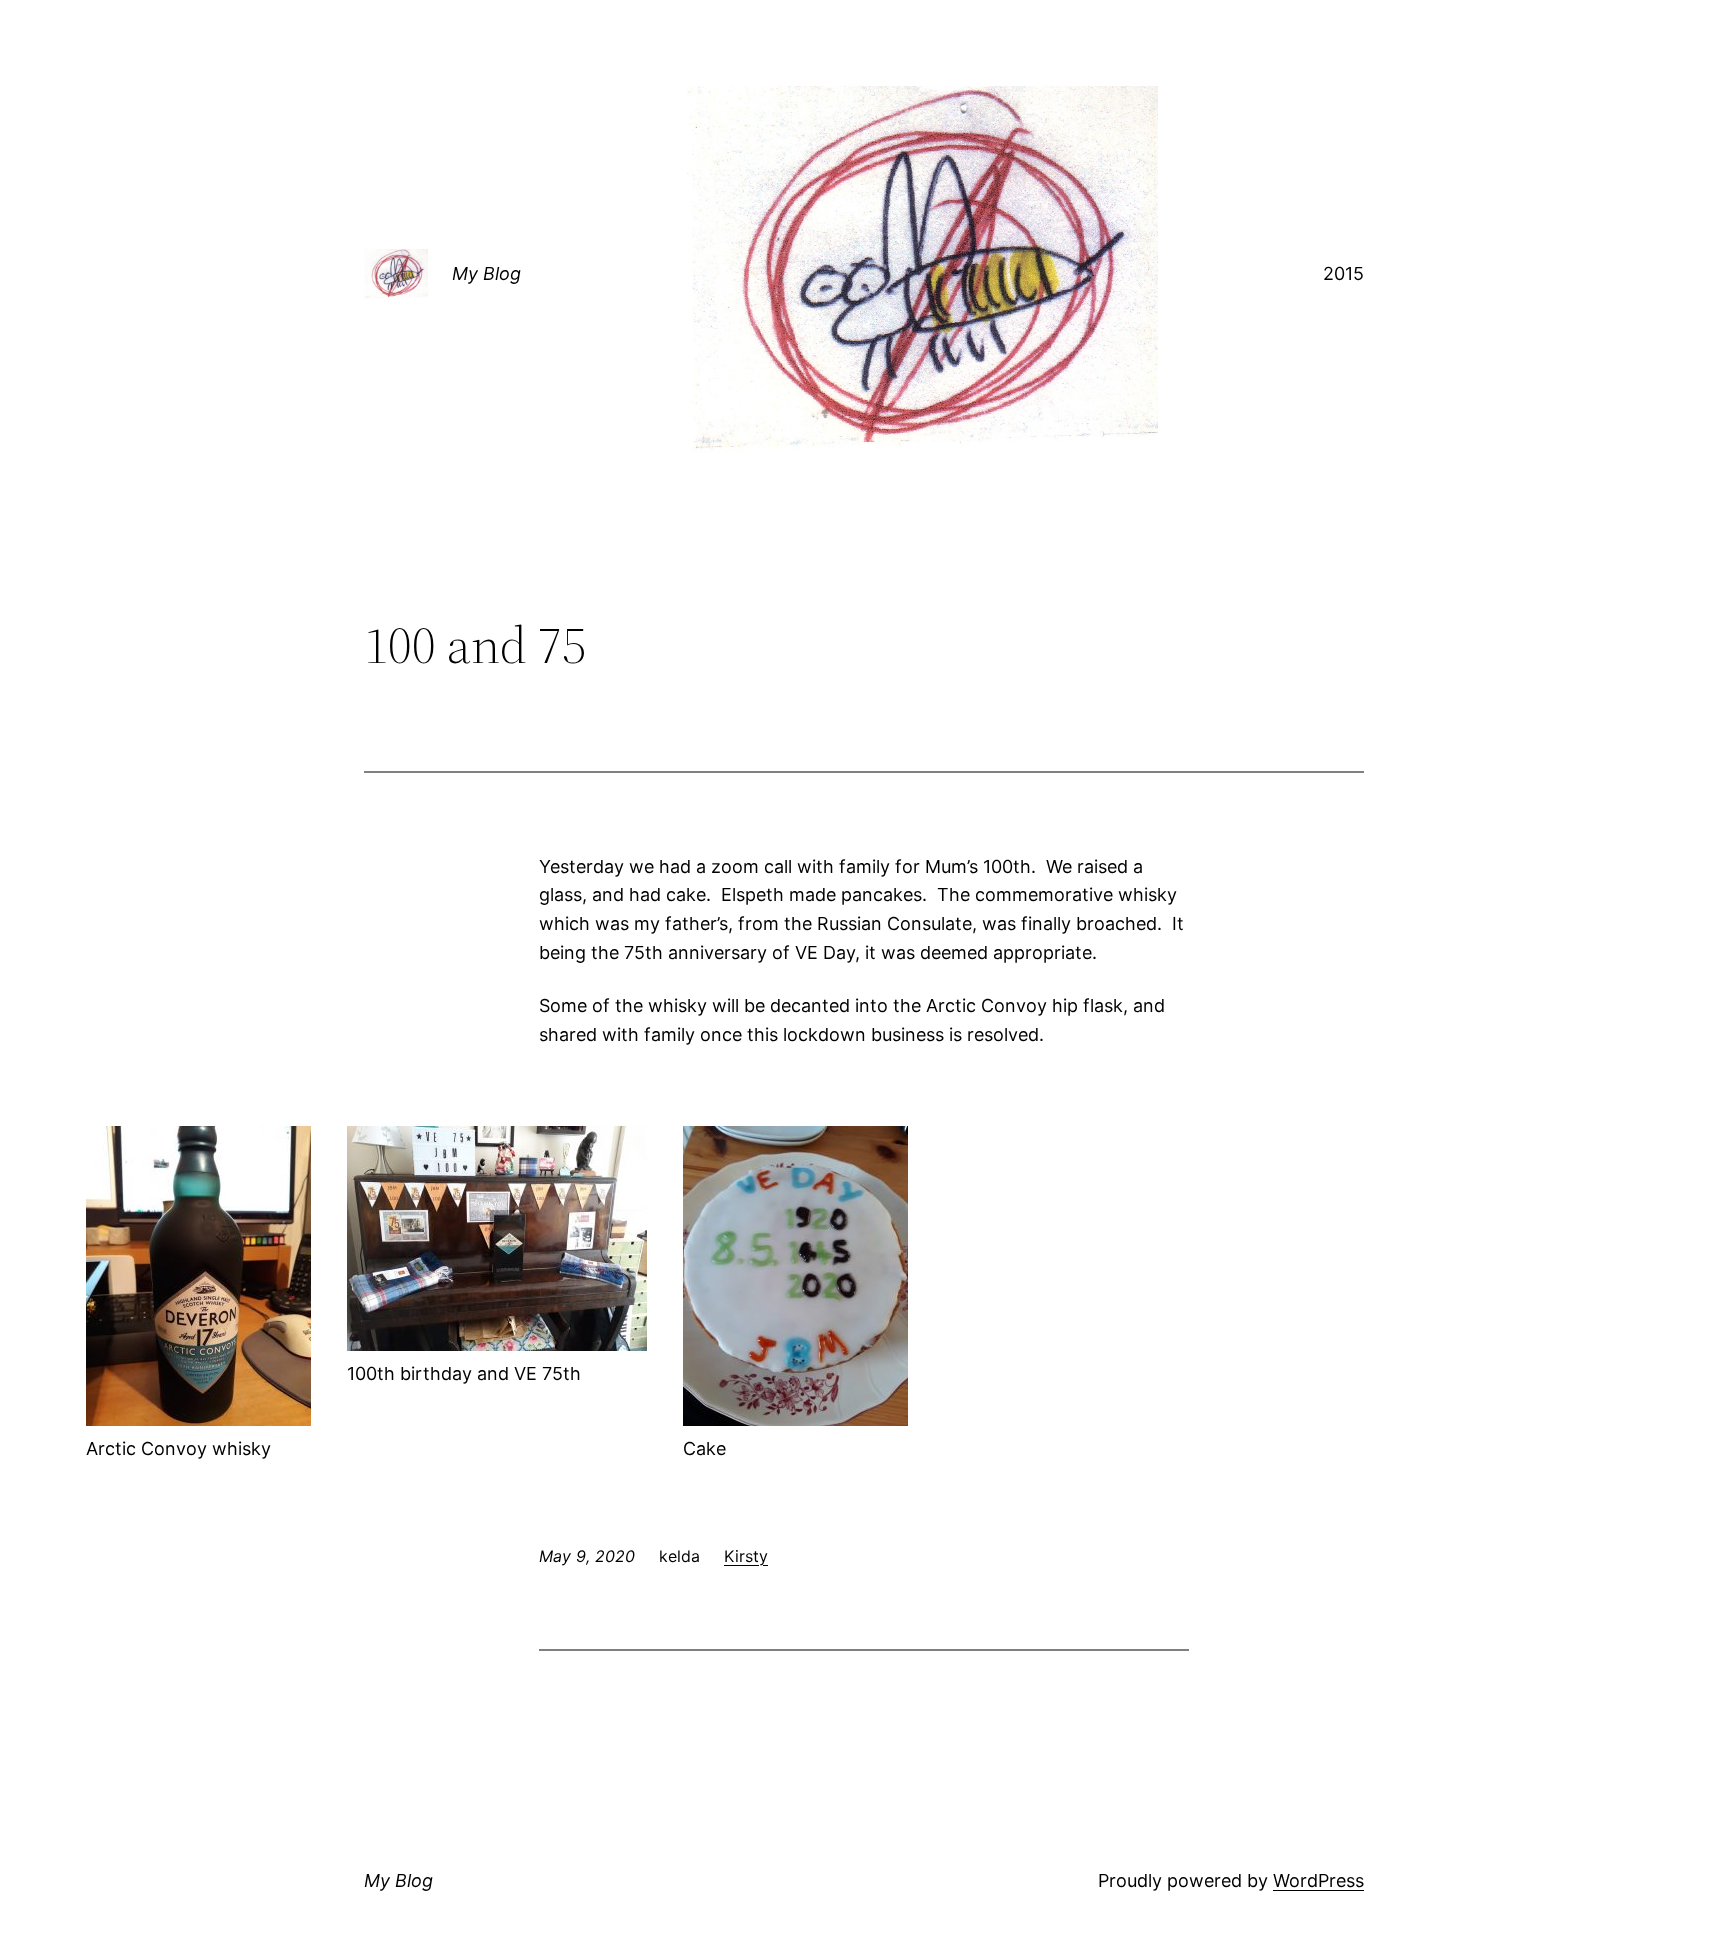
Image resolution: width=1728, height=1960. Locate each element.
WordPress (1318, 1880)
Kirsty (746, 1556)
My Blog (486, 273)
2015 (1343, 273)
